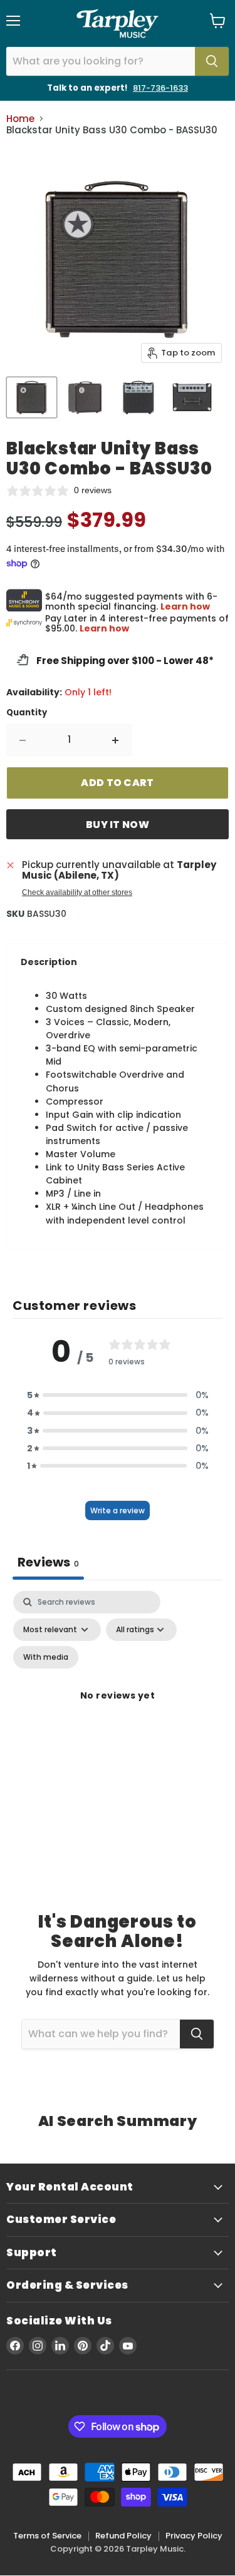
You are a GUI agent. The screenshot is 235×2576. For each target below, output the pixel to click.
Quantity (27, 713)
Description (49, 962)
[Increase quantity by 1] (116, 740)
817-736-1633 (160, 88)
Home (20, 119)
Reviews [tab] (48, 1562)
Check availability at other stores (77, 892)
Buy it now (118, 825)
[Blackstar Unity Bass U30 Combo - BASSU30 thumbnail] (32, 397)
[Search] (212, 61)
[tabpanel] (118, 1710)
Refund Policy (123, 2536)
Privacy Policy (194, 2536)
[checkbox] (46, 1657)
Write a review (118, 1510)
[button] (118, 1395)
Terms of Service (47, 2536)
